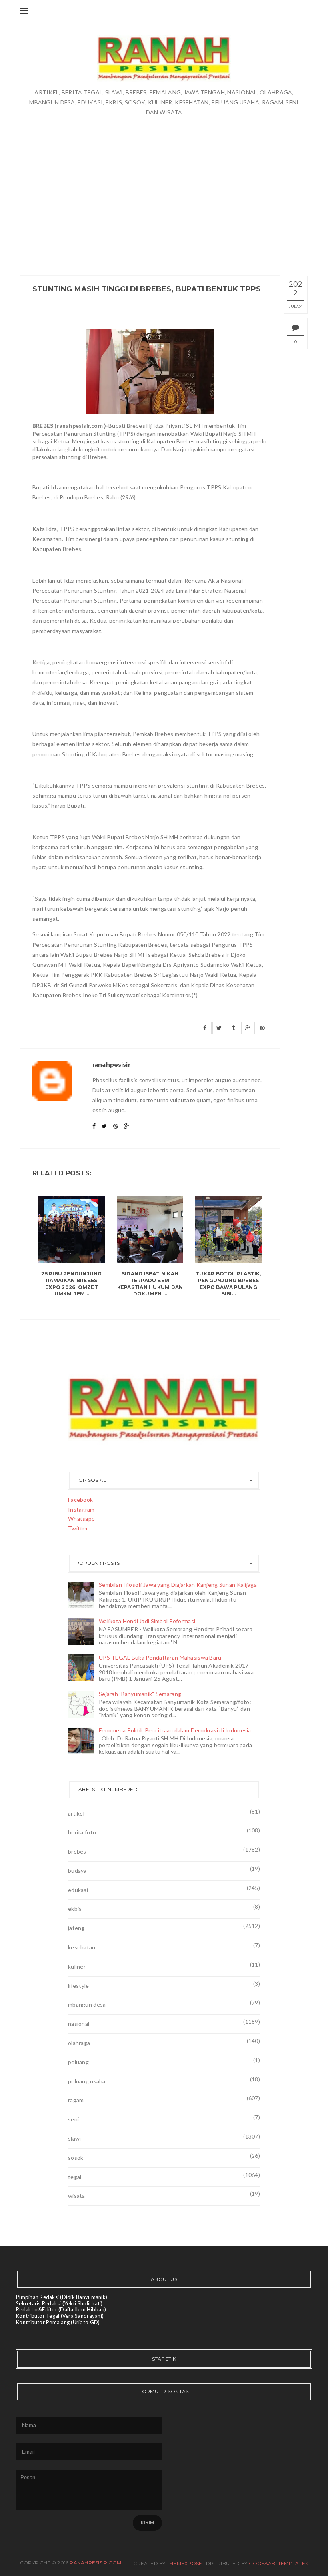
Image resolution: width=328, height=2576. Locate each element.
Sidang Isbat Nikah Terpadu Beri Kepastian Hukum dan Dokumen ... (150, 1284)
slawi (74, 2138)
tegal (75, 2177)
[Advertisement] (164, 195)
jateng (76, 1928)
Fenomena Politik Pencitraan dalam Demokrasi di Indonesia (175, 1730)
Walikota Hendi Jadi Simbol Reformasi (147, 1621)
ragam (76, 2100)
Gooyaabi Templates (278, 2563)
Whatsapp (81, 1519)
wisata (77, 2196)
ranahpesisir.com (95, 2563)
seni (73, 2119)
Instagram (81, 1509)
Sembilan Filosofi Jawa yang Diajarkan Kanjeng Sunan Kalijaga (178, 1585)
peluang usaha (87, 2081)
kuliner (77, 1966)
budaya (77, 1871)
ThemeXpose (184, 2563)
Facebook (80, 1500)
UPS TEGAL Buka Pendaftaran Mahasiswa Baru (160, 1657)
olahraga (79, 2043)
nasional (79, 2024)
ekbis (75, 1909)
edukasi (78, 1890)
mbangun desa (87, 2004)
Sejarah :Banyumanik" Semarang (140, 1694)
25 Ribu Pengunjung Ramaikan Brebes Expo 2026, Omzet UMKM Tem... (71, 1284)
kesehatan (82, 1947)
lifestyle (79, 1986)
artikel (76, 1813)
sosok (76, 2158)
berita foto (82, 1832)
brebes (77, 1851)
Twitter (78, 1528)
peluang (78, 2062)
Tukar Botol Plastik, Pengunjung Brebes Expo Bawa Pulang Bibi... (228, 1284)
